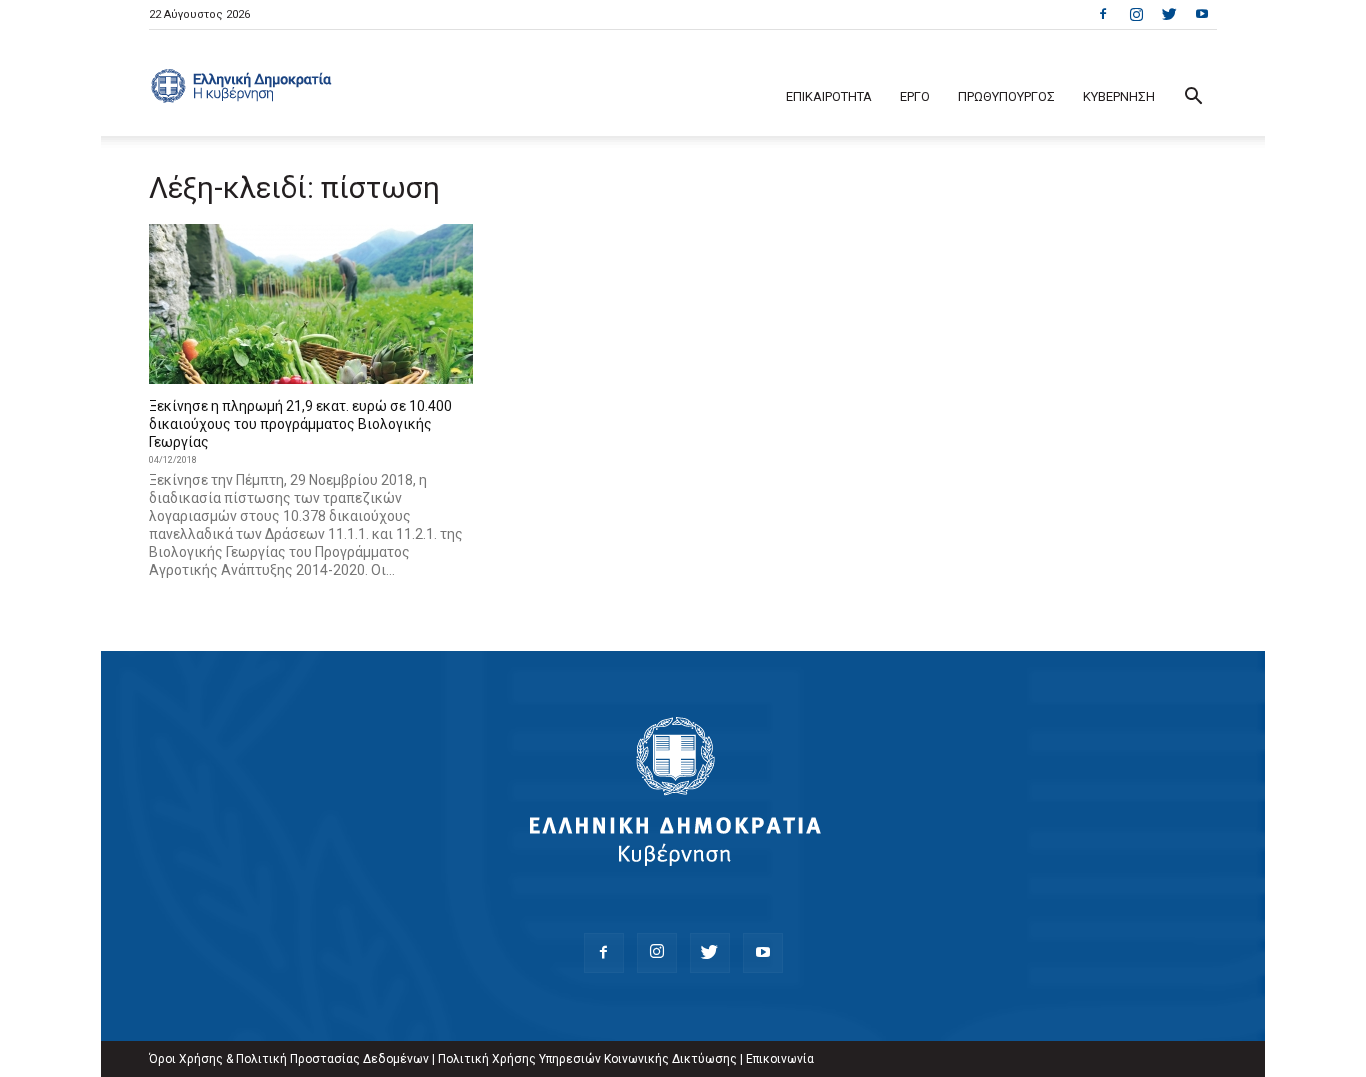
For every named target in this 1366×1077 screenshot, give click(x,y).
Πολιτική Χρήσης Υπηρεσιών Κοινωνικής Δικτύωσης (587, 1059)
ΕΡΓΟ (915, 96)
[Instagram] (1136, 14)
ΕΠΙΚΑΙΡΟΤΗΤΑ (829, 96)
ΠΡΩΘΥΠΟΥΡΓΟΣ (1006, 96)
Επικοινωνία (780, 1059)
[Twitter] (1169, 14)
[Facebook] (1103, 14)
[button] (1193, 98)
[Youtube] (1202, 14)
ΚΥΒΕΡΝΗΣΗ (1119, 96)
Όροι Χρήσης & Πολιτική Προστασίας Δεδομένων (289, 1059)
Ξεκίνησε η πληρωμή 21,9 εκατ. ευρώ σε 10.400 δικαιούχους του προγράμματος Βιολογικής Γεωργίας (300, 424)
